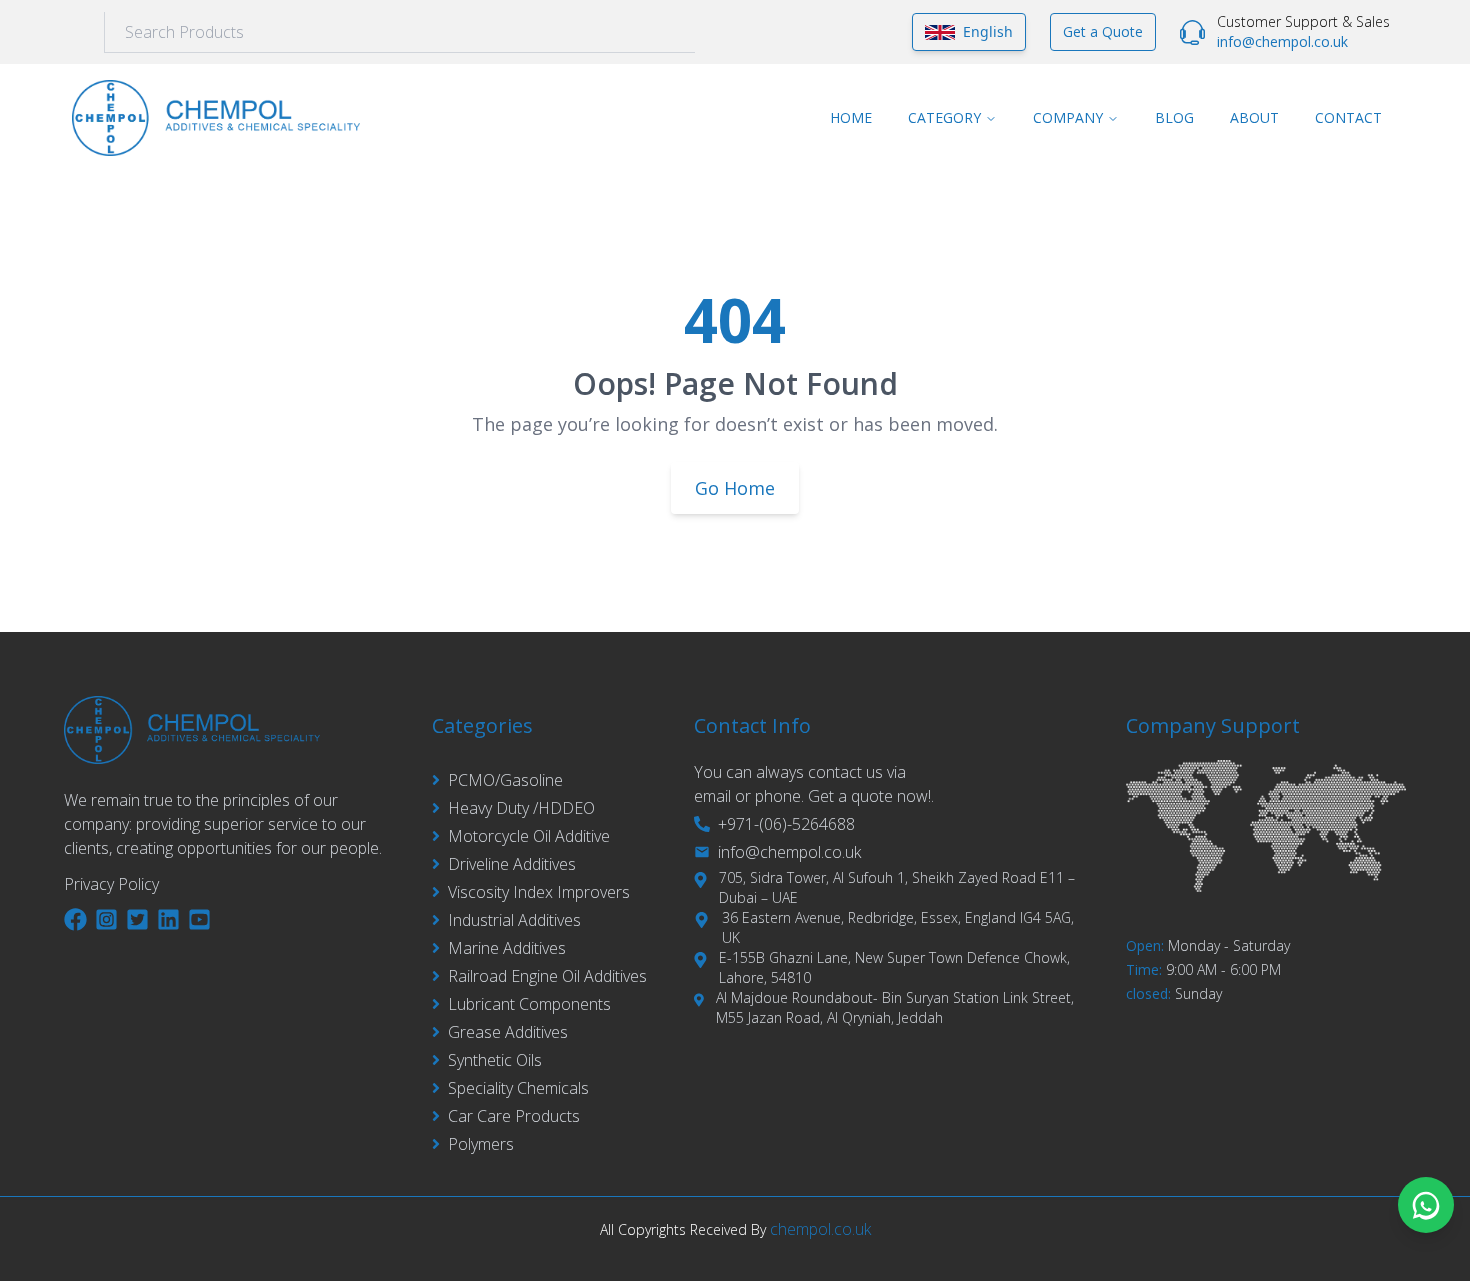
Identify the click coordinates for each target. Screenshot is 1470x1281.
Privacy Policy (111, 884)
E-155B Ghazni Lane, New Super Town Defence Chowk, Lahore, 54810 (894, 967)
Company (1068, 117)
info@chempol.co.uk (1282, 41)
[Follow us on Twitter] (137, 919)
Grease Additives (508, 1032)
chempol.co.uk (820, 1229)
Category (944, 117)
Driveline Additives (512, 864)
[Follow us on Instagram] (106, 919)
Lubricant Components (529, 1004)
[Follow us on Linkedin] (168, 919)
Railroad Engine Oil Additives (547, 976)
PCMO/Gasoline (505, 780)
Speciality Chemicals (518, 1088)
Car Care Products (514, 1116)
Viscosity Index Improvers (539, 892)
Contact (1348, 117)
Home (851, 117)
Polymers (481, 1144)
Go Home (735, 488)
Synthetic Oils (495, 1060)
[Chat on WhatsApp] (1426, 1205)
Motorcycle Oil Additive (529, 836)
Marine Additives (507, 948)
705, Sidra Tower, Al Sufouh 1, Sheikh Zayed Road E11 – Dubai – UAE (897, 887)
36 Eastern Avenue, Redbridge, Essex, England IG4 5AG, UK (898, 927)
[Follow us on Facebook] (75, 919)
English (988, 31)
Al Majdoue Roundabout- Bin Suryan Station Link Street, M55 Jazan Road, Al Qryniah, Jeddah (895, 1007)
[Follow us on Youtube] (199, 919)
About (1254, 117)
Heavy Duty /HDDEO (521, 808)
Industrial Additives (514, 920)
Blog (1174, 117)
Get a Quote (1103, 31)
